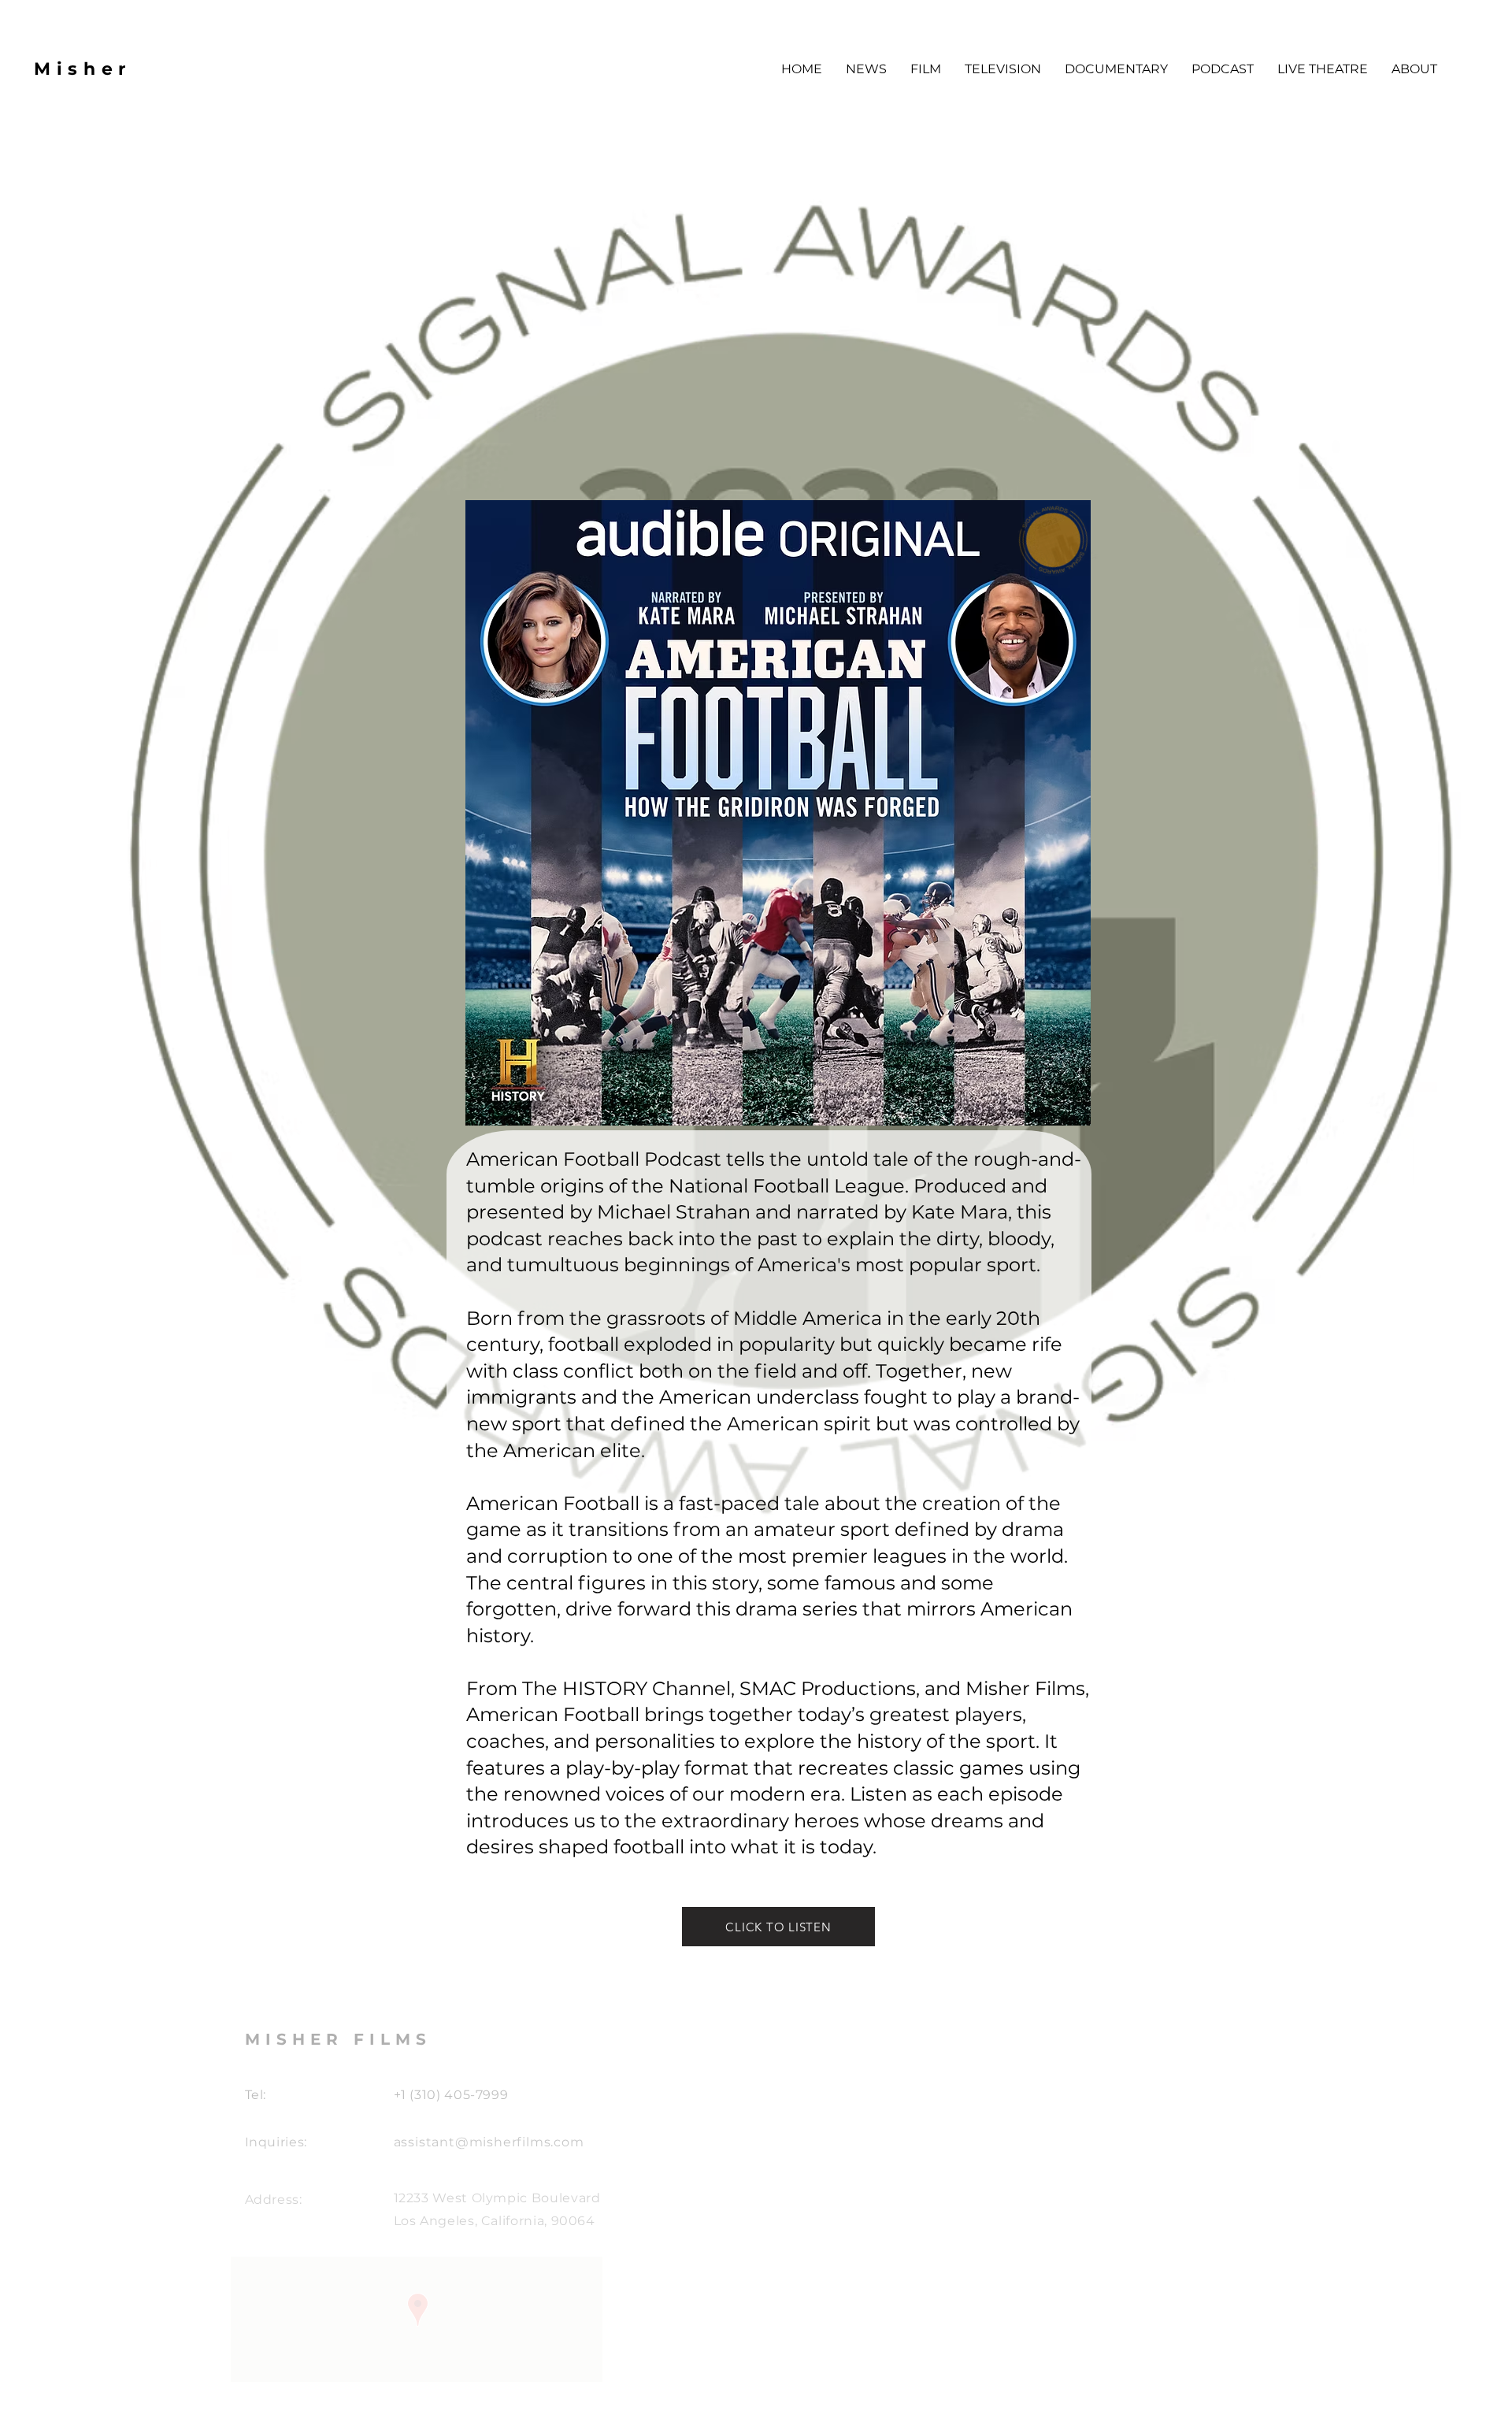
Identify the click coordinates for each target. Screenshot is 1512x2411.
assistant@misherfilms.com (489, 2142)
